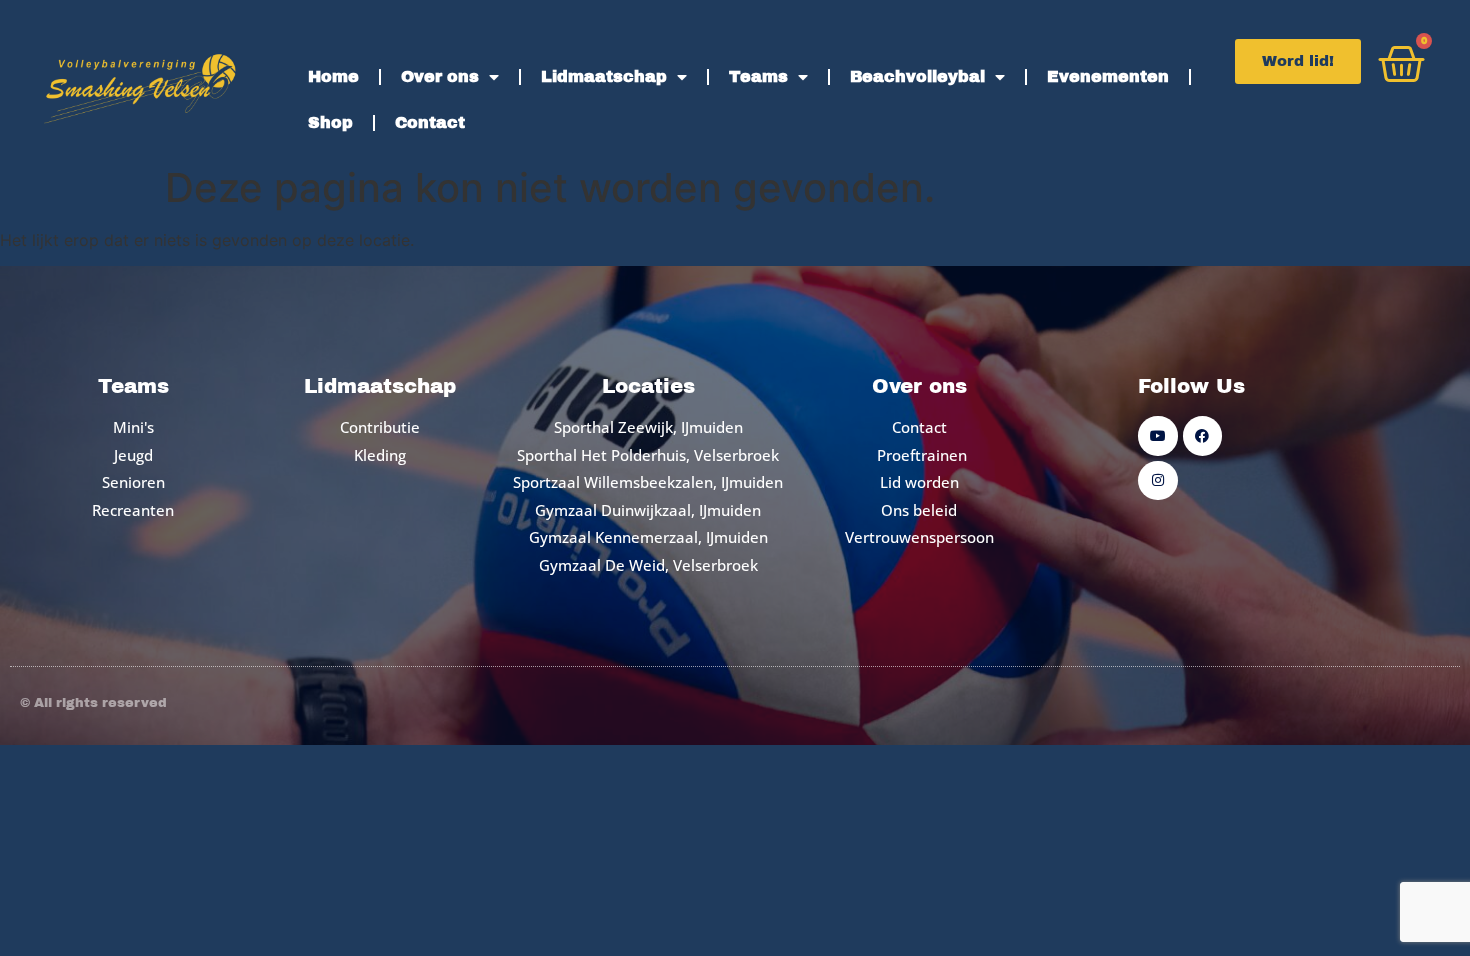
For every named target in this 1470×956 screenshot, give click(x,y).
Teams (758, 76)
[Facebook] (1202, 435)
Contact (430, 122)
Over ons (440, 76)
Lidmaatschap (604, 76)
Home (333, 76)
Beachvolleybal (917, 76)
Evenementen (1108, 76)
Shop (330, 122)
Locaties (648, 386)
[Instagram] (1157, 480)
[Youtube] (1157, 435)
